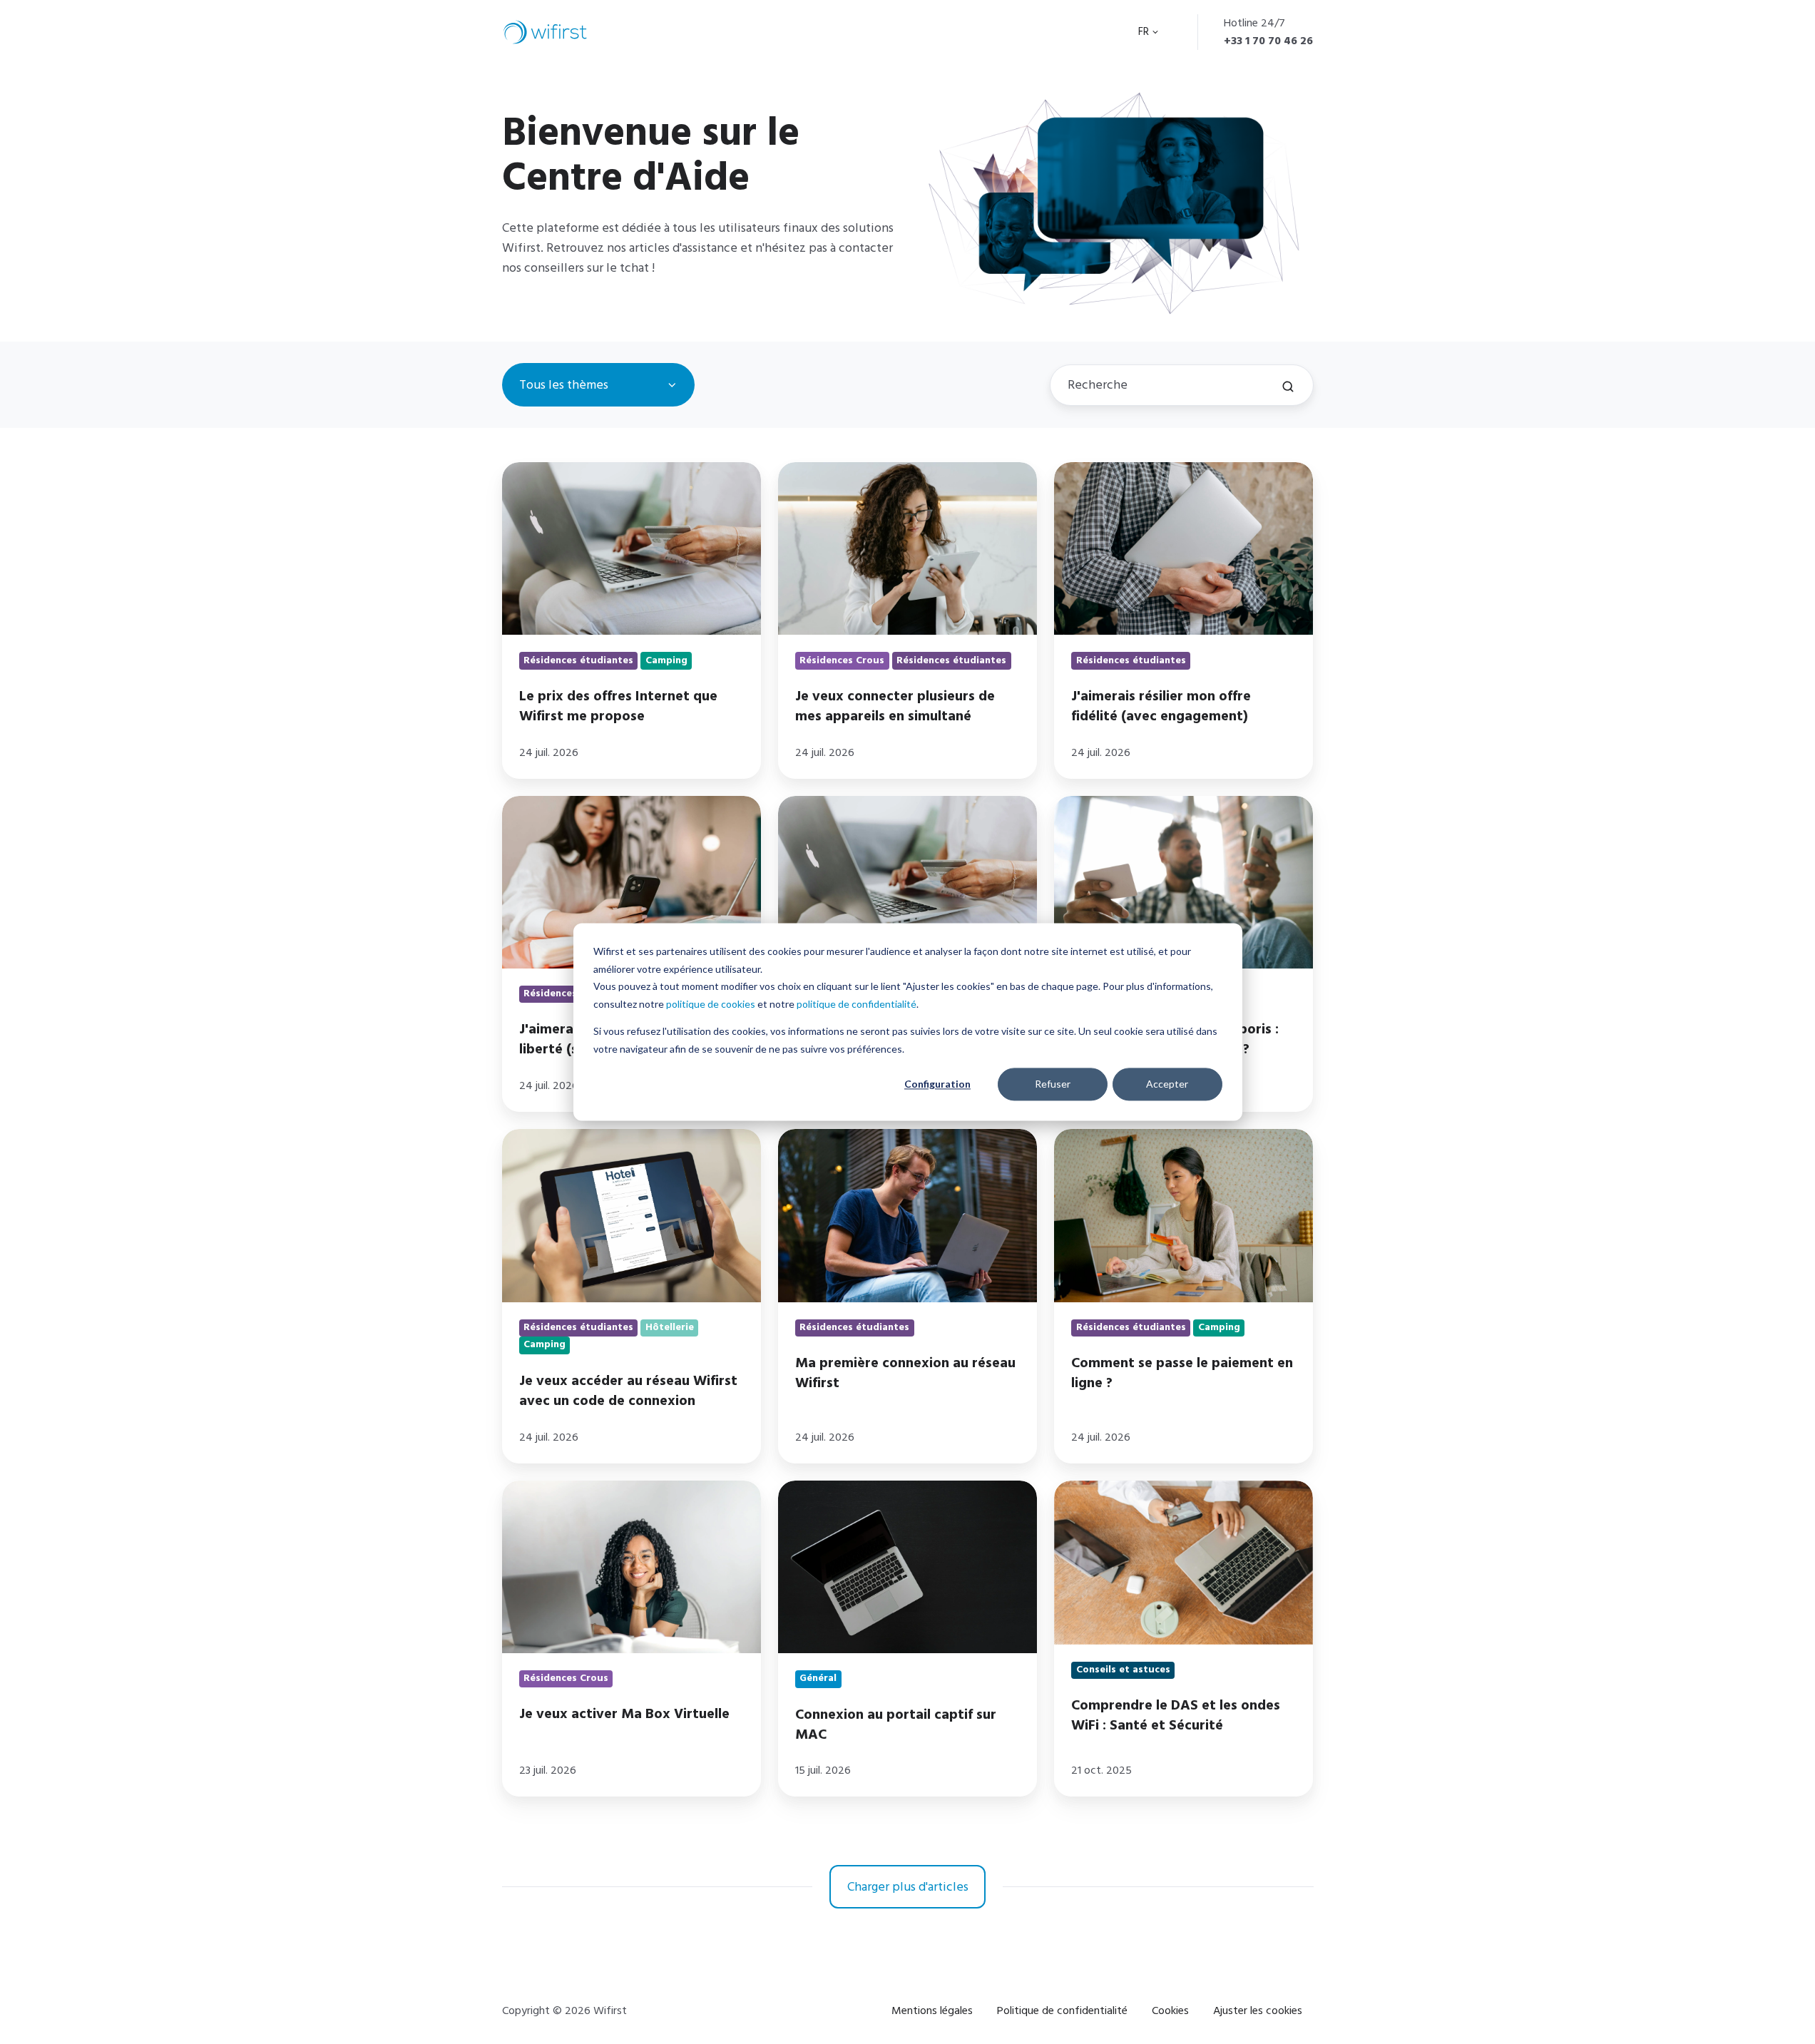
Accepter (1167, 1084)
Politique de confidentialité (1062, 2010)
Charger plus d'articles (908, 1887)
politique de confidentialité (857, 1004)
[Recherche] (1288, 387)
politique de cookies (711, 1004)
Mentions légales (932, 2010)
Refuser (1053, 1084)
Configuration (937, 1084)
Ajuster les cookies (1258, 2010)
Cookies (1170, 2010)
